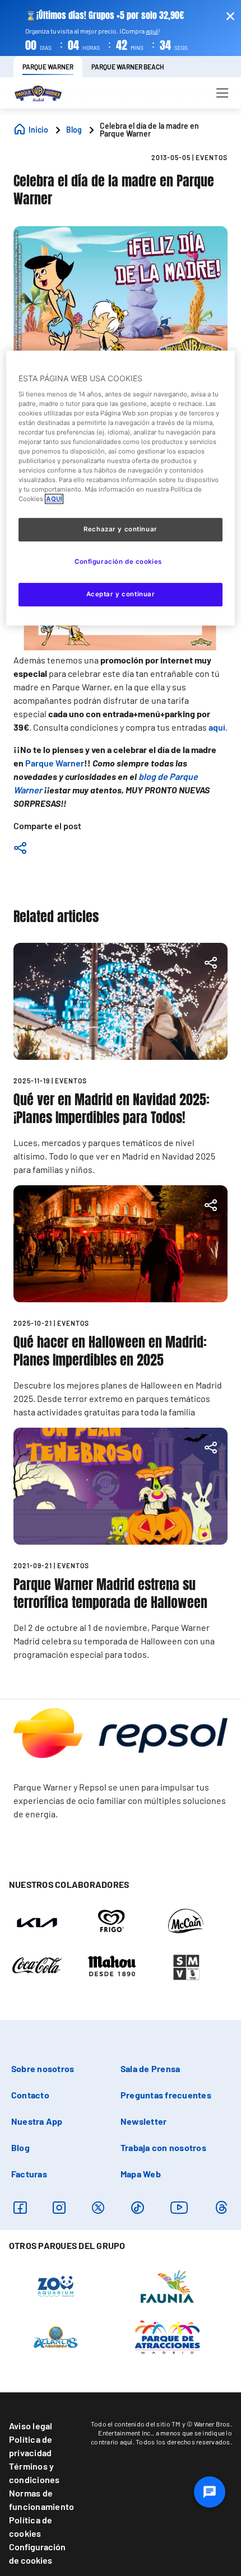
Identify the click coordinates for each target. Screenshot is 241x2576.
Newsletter (143, 2121)
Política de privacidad (31, 2446)
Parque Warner (55, 763)
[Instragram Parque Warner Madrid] (59, 2207)
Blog (20, 2147)
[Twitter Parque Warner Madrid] (98, 2207)
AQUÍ (54, 499)
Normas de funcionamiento (41, 2500)
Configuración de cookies (37, 2553)
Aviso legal (31, 2426)
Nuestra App (37, 2121)
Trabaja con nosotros (163, 2147)
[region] (121, 488)
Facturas (29, 2174)
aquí (152, 31)
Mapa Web (141, 2174)
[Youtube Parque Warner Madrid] (179, 2207)
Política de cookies (31, 2526)
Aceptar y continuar (121, 594)
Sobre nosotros (43, 2068)
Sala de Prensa (150, 2068)
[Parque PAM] (167, 2336)
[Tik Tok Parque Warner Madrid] (138, 2207)
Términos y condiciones (34, 2473)
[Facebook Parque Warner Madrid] (20, 2207)
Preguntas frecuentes (166, 2095)
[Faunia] (167, 2286)
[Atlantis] (56, 2336)
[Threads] (221, 2207)
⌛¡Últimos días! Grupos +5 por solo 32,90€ (105, 15)
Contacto (30, 2095)
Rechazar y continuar (120, 530)
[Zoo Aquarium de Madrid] (55, 2286)
